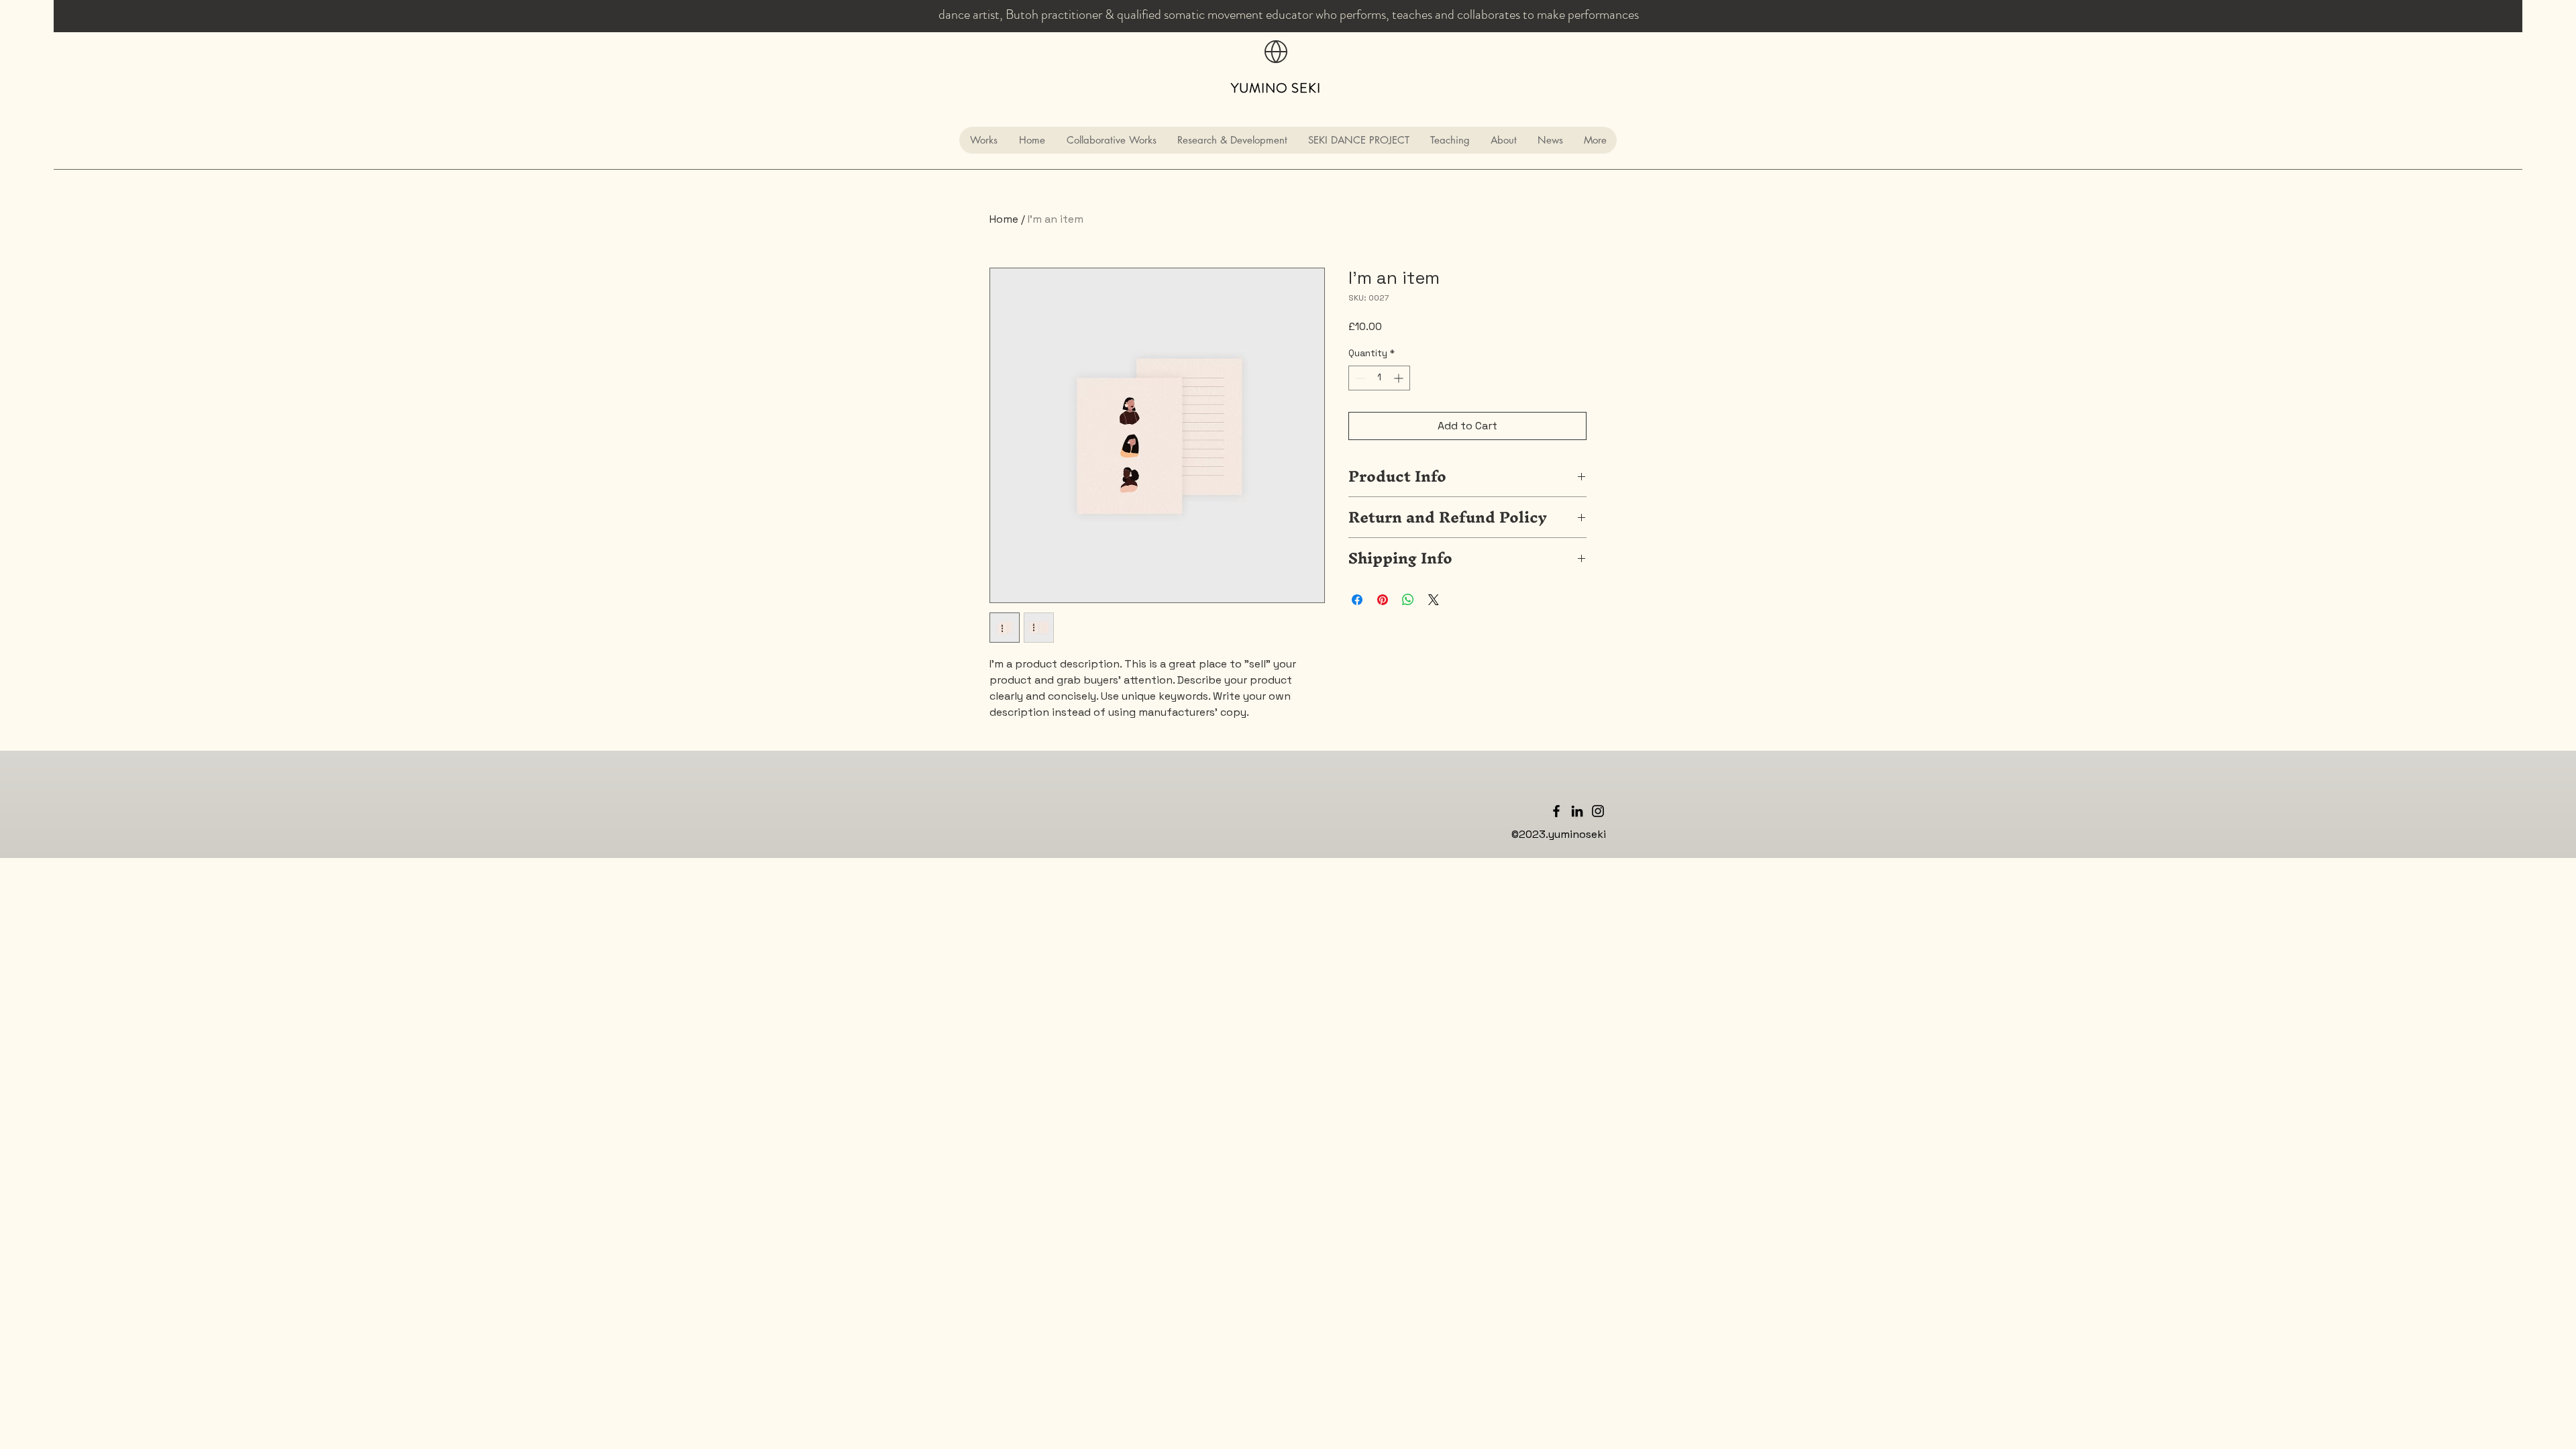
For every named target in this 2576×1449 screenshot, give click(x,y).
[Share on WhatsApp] (1408, 600)
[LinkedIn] (1577, 811)
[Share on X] (1434, 600)
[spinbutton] (1379, 378)
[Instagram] (1598, 811)
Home (1004, 219)
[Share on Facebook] (1357, 600)
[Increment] (1400, 378)
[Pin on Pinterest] (1383, 600)
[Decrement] (1359, 378)
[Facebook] (1556, 811)
